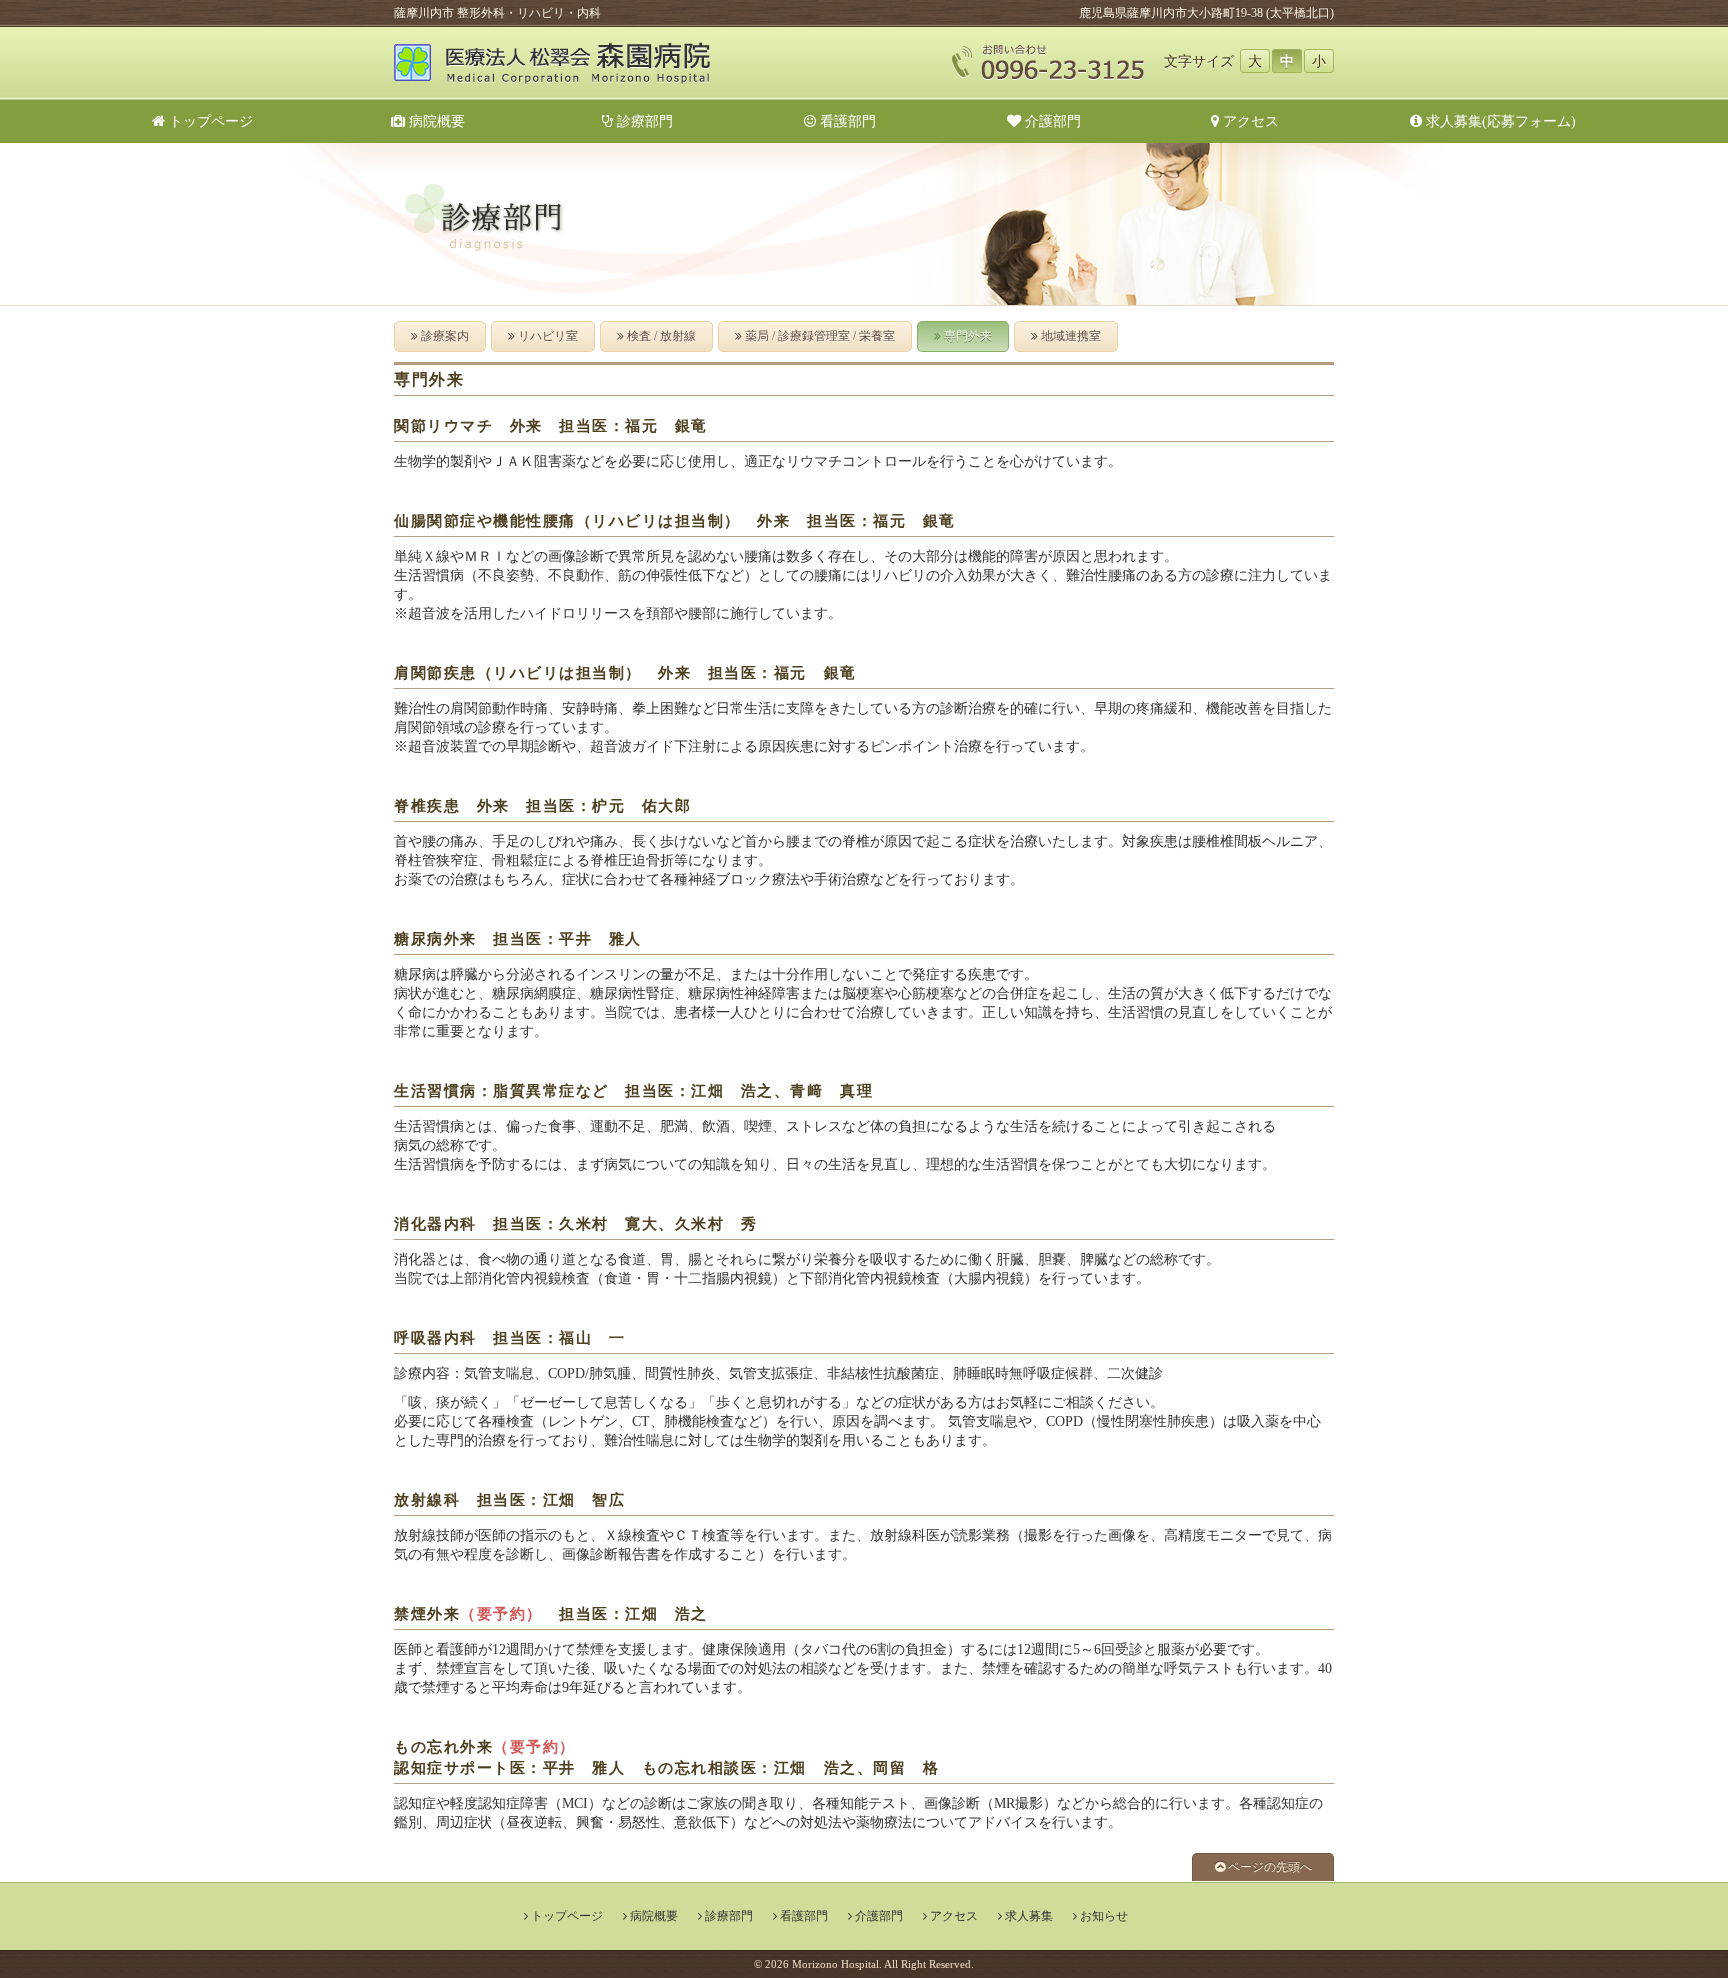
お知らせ (1104, 1916)
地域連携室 (1069, 336)
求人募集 (1029, 1916)
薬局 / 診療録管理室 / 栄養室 (818, 336)
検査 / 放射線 (660, 336)
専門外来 (966, 336)
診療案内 (443, 336)
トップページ (209, 121)
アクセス (1249, 121)
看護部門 (846, 121)
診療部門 (643, 121)
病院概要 (442, 121)
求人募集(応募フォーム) (1499, 121)
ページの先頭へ (1268, 1867)
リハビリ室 (546, 336)
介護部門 (1051, 121)
